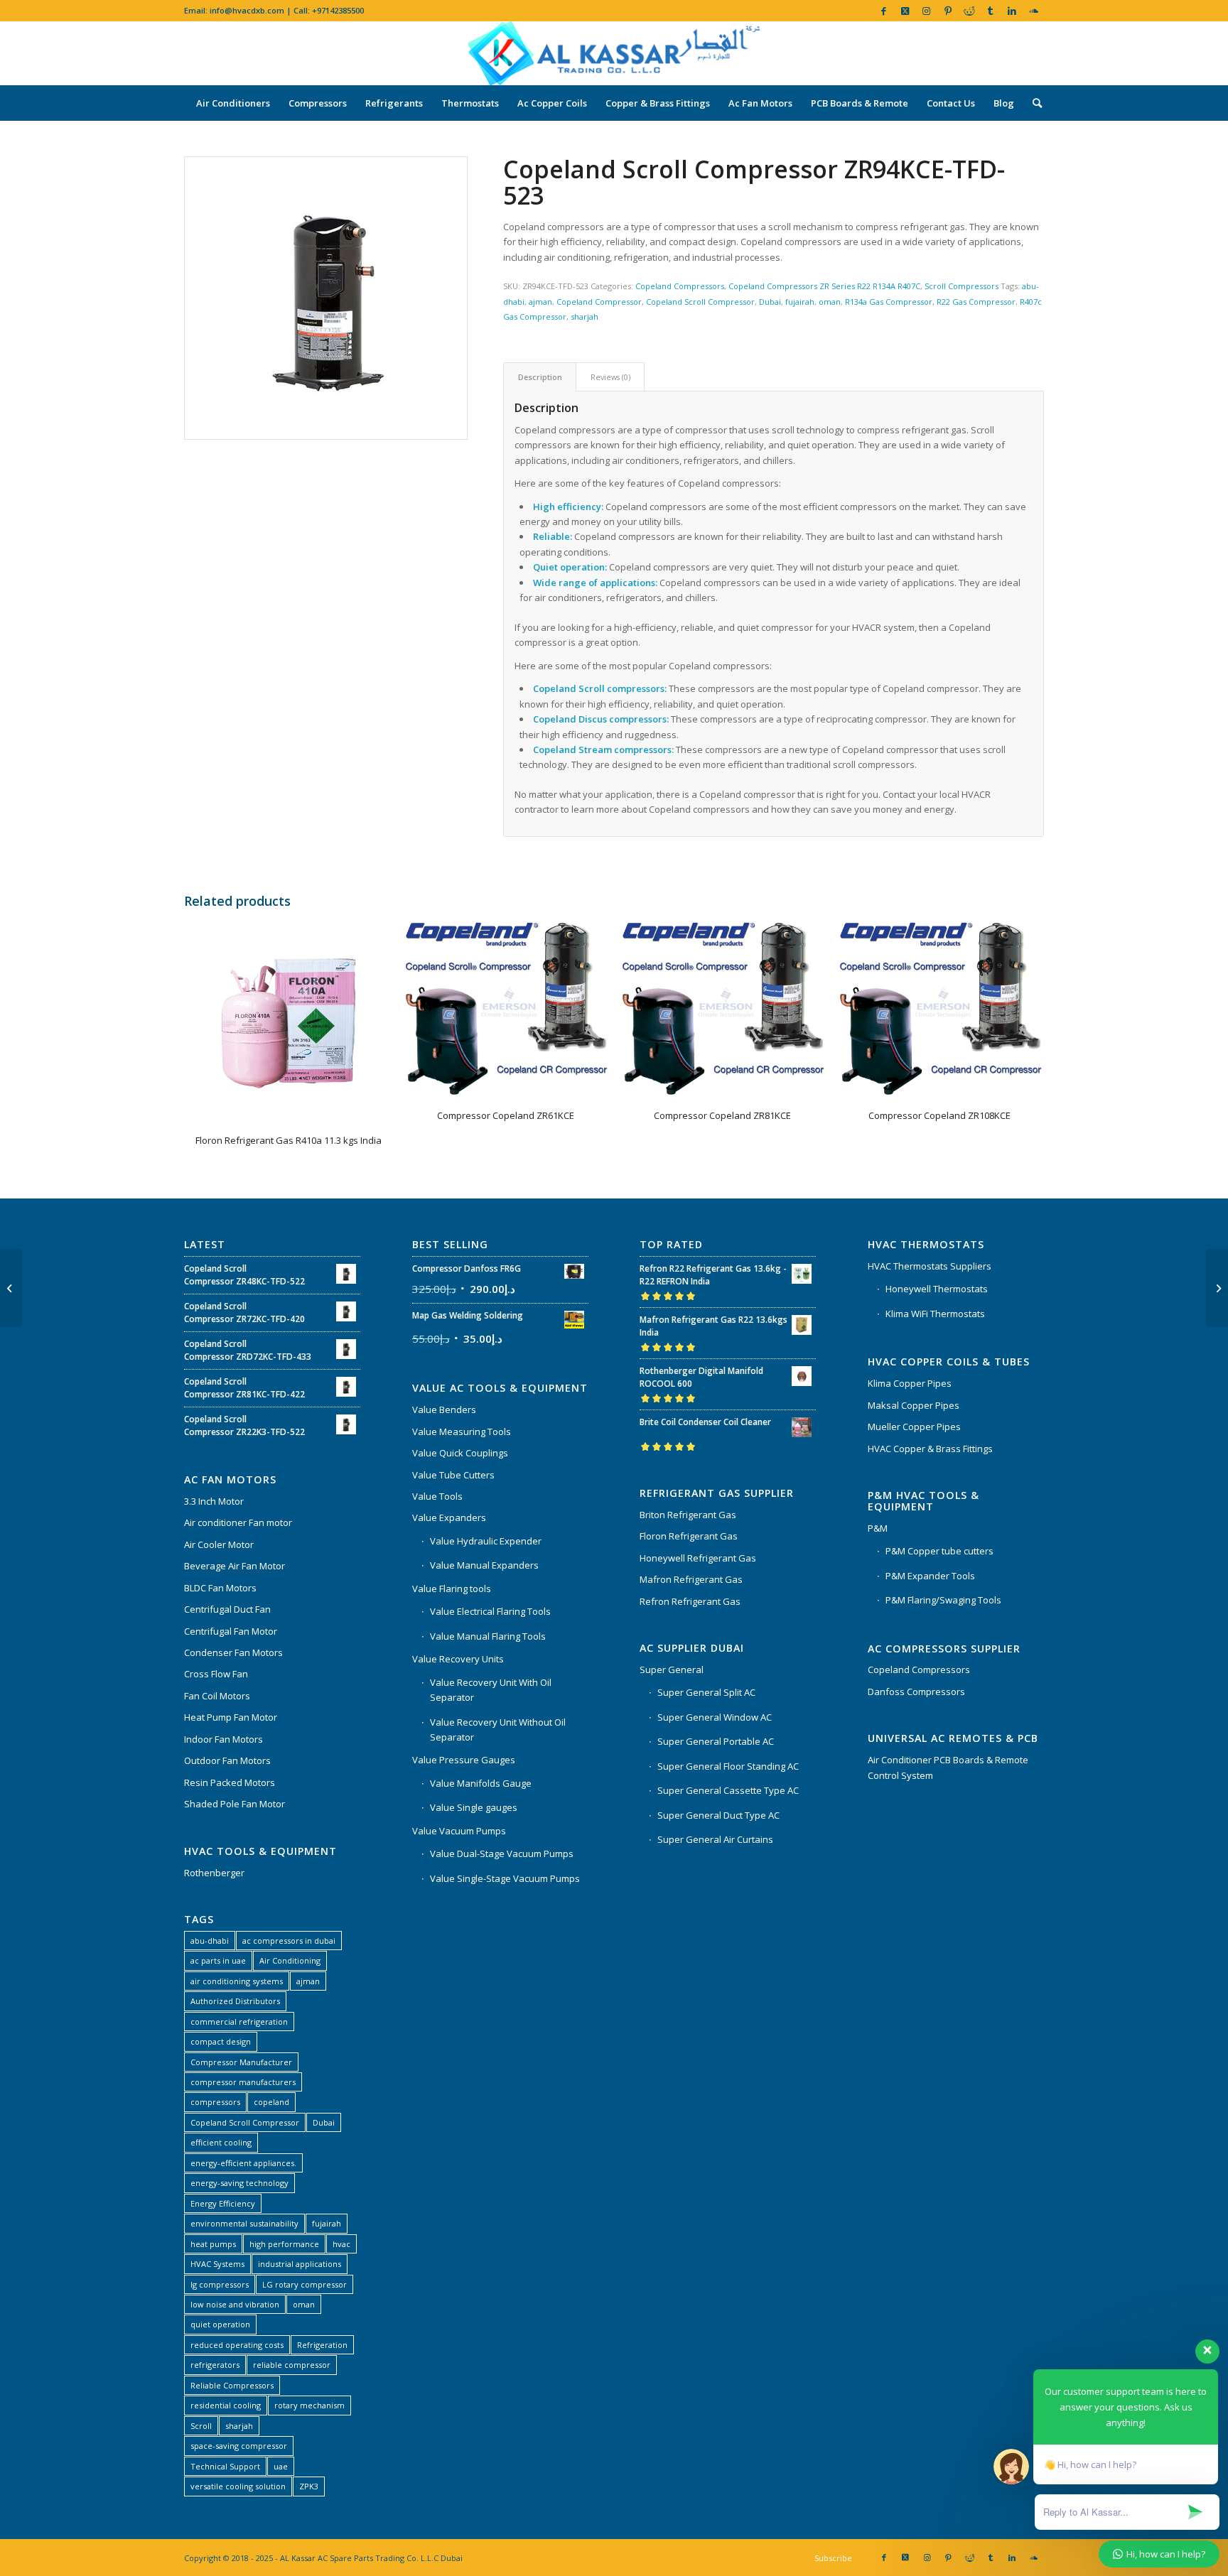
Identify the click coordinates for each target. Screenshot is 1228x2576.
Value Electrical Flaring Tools (490, 1611)
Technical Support (225, 2466)
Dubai (770, 302)
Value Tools (437, 1496)
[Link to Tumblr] (990, 11)
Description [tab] (540, 377)
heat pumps (213, 2244)
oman (830, 302)
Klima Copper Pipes (910, 1383)
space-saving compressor (239, 2446)
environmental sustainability (244, 2223)
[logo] (614, 53)
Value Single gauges (474, 1807)
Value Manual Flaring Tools (488, 1636)
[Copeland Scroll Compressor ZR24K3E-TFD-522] (1217, 1288)
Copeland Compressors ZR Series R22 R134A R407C (824, 286)
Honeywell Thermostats (937, 1289)
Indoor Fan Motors (223, 1739)
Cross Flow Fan (216, 1674)
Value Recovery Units (458, 1659)
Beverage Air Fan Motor (235, 1566)
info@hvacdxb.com (247, 10)
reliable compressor (292, 2365)
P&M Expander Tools (930, 1576)
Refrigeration (322, 2345)
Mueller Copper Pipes (914, 1427)
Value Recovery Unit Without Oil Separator (498, 1730)
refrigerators (215, 2365)
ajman (540, 302)
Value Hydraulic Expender (486, 1541)
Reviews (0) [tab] (610, 377)
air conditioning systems (237, 1981)
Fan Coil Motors (217, 1696)
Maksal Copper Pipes (914, 1405)
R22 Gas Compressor (976, 302)
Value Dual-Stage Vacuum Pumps (502, 1853)
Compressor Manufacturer (241, 2062)
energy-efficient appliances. (243, 2163)
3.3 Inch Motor (214, 1501)
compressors (215, 2102)
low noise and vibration (235, 2304)
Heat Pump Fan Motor (231, 1717)
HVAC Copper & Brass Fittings (930, 1449)
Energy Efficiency (223, 2203)
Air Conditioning (290, 1960)
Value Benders (444, 1409)
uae (281, 2466)
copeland (271, 2102)
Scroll (201, 2426)
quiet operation (220, 2324)
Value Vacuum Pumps (459, 1831)
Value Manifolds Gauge (481, 1783)
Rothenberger (214, 1873)
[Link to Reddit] (969, 11)
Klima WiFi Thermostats (935, 1314)
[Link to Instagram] (926, 11)
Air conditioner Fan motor (238, 1522)
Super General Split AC (706, 1692)
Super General (672, 1669)
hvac (341, 2244)
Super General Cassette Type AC (728, 1790)
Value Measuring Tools (462, 1432)
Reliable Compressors (232, 2385)
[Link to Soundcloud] (1033, 11)
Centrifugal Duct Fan (227, 1609)
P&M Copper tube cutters (939, 1551)
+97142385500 (338, 10)
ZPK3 (309, 2486)
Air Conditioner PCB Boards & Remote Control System (948, 1767)
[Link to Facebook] (884, 11)
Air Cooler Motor (219, 1544)
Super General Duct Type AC (718, 1815)
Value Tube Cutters (453, 1475)
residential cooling (226, 2405)
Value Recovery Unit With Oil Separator (491, 1690)
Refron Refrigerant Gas (690, 1601)
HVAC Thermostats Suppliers (930, 1266)
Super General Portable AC (716, 1741)
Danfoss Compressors (916, 1692)
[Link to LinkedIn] (1012, 11)
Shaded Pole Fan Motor (235, 1804)
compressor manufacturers (243, 2082)
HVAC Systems (217, 2264)
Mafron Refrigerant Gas (691, 1579)
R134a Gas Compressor (889, 302)
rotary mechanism (309, 2405)
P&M (878, 1528)
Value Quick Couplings (460, 1453)
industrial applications (300, 2264)
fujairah (800, 302)
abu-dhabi (210, 1941)
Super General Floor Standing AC (728, 1766)
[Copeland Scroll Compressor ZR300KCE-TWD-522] (11, 1288)
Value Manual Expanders (484, 1565)
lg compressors (220, 2284)
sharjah (585, 316)
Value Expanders (449, 1517)
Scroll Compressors (962, 286)
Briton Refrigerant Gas (688, 1515)
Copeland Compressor (599, 302)
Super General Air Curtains (715, 1839)
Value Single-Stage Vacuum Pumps (505, 1878)
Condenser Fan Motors (233, 1652)
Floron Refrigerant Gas (689, 1536)
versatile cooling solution (238, 2486)
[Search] (1033, 103)
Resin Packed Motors (230, 1782)
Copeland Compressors (680, 286)
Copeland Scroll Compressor (700, 302)
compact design (221, 2041)
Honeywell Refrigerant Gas (698, 1558)
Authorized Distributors (235, 2001)
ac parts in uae (218, 1960)
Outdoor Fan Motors (227, 1760)
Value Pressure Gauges (464, 1760)
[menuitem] (233, 103)
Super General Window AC (715, 1717)
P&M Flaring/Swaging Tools (943, 1600)
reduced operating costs (237, 2345)
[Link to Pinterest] (948, 11)
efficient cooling (221, 2142)
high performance (284, 2244)
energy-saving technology (239, 2183)
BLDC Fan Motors (220, 1588)
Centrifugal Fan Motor (231, 1631)
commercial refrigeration (239, 2022)
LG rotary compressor (305, 2284)
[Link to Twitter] (905, 11)
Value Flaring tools (452, 1589)
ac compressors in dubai (289, 1941)
